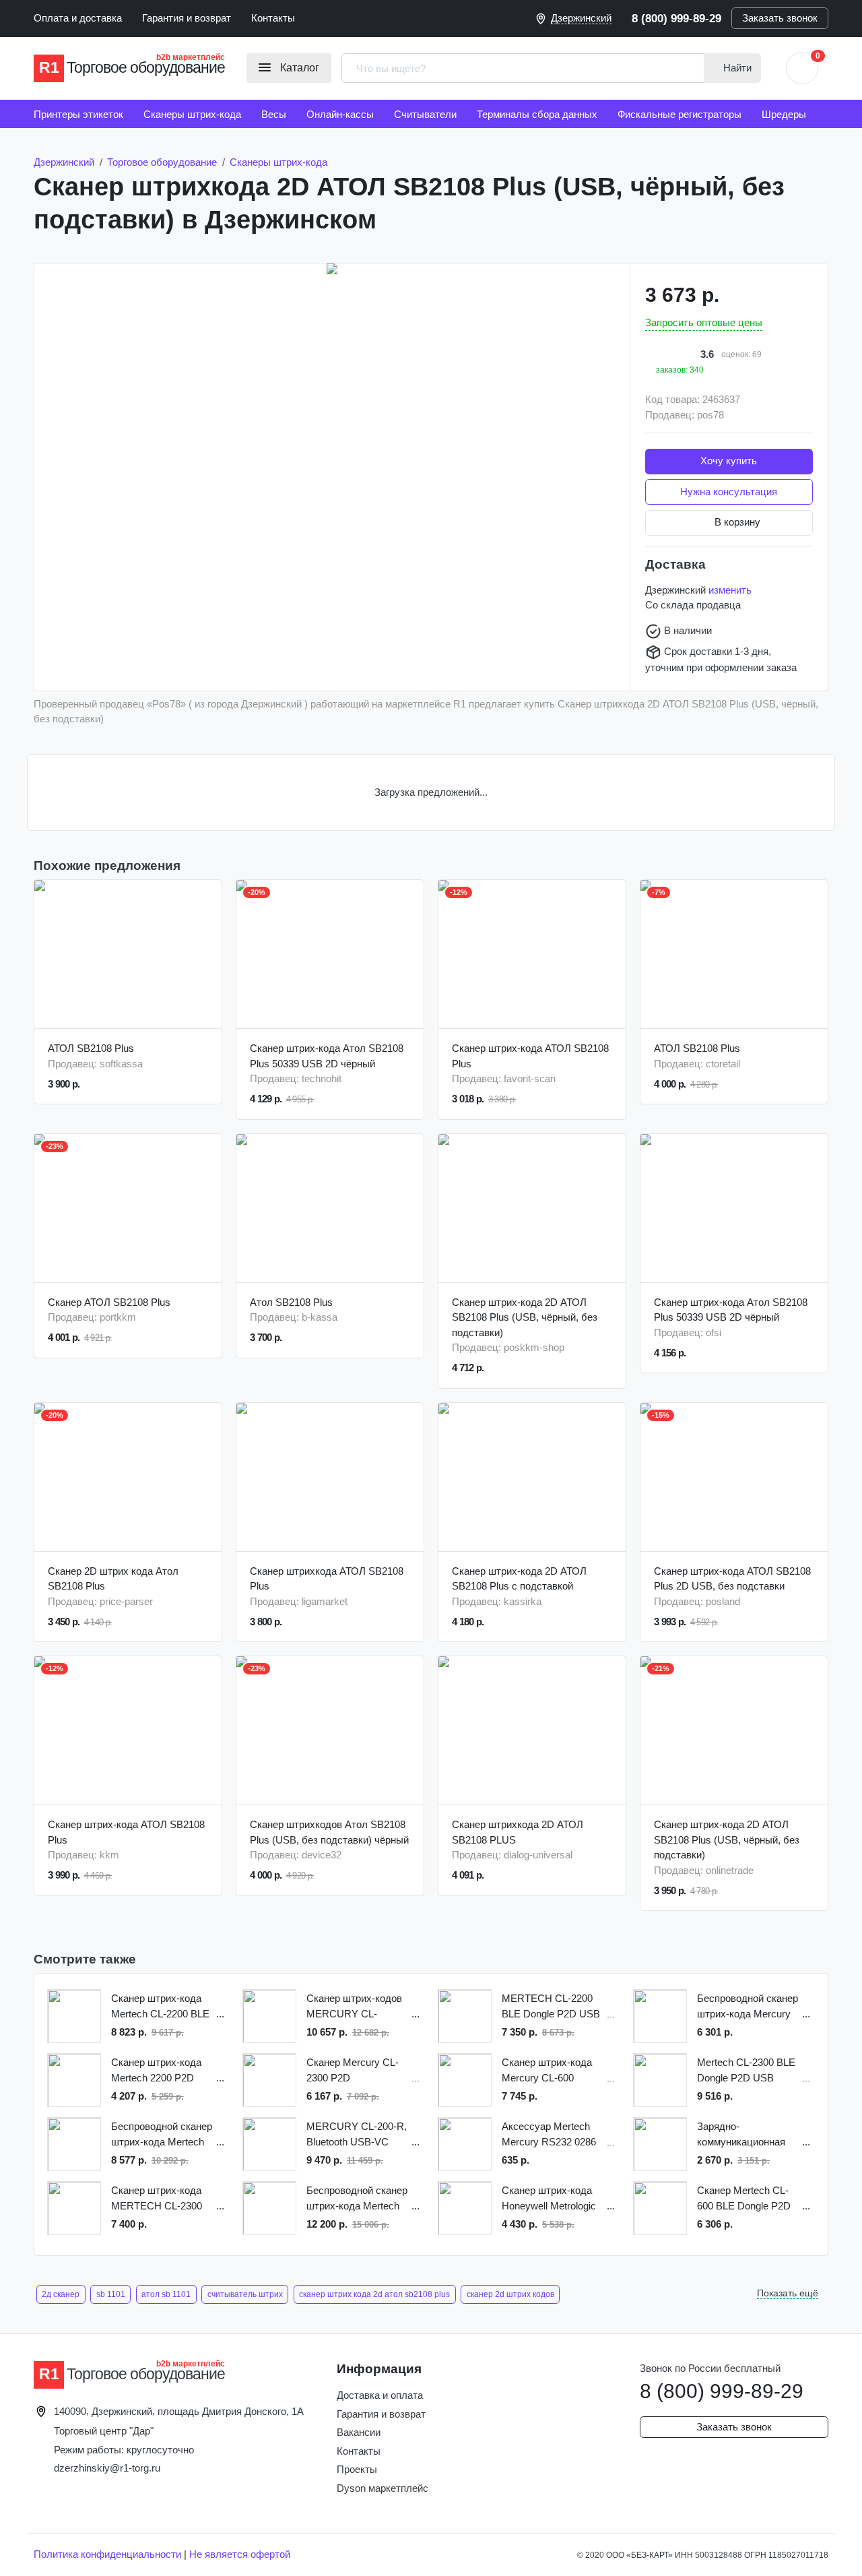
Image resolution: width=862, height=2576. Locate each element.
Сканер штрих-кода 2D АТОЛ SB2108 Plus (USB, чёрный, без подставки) (525, 1317)
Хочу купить (729, 461)
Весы (274, 114)
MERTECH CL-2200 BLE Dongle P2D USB (551, 2006)
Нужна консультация (729, 492)
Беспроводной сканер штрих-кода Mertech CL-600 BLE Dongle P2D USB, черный (162, 2135)
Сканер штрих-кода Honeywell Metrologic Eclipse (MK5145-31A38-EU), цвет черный (549, 2199)
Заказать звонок (780, 18)
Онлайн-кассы (340, 114)
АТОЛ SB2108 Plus (91, 1048)
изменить (730, 590)
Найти (736, 68)
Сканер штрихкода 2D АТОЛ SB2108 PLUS (518, 1832)
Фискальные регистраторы (679, 114)
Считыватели (425, 114)
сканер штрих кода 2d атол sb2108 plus (374, 2294)
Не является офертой (240, 2554)
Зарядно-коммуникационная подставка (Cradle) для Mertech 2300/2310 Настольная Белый (742, 2135)
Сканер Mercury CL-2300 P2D (353, 2070)
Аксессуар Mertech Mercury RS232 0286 (549, 2134)
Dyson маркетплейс (383, 2488)
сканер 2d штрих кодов (510, 2294)
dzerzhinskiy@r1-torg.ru (107, 2468)
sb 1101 (111, 2294)
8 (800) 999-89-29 (676, 18)
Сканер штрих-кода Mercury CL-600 (547, 2070)
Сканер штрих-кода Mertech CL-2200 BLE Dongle (160, 2007)
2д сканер (61, 2294)
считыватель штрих (245, 2294)
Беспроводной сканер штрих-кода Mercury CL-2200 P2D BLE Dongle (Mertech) (748, 2007)
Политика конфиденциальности (107, 2554)
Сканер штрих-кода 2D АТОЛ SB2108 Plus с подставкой (519, 1579)
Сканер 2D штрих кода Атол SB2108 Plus (113, 1579)
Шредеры (784, 114)
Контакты (273, 18)
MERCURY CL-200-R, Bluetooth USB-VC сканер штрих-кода (357, 2135)
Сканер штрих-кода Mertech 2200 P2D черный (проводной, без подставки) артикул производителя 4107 (158, 2071)
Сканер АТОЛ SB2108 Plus (109, 1302)
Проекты (357, 2469)
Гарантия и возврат (187, 18)
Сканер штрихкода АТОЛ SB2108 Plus (327, 1579)
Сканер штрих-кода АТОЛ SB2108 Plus (530, 1056)
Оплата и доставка (78, 18)
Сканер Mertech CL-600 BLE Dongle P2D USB (744, 2199)
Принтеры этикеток (78, 114)
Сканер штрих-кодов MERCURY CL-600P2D (354, 2007)
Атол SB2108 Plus (291, 1302)
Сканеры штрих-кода (192, 114)
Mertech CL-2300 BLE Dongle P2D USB (746, 2070)
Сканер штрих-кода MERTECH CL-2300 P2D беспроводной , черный (158, 2199)
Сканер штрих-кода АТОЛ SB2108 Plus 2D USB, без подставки (732, 1579)
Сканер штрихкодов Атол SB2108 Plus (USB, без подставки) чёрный (329, 1832)
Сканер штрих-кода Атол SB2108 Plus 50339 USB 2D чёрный (327, 1056)
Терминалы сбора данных (537, 114)
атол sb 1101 (166, 2294)
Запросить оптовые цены (704, 322)
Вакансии (359, 2432)
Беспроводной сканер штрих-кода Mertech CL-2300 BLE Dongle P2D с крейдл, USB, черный (357, 2199)
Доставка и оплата (380, 2395)
